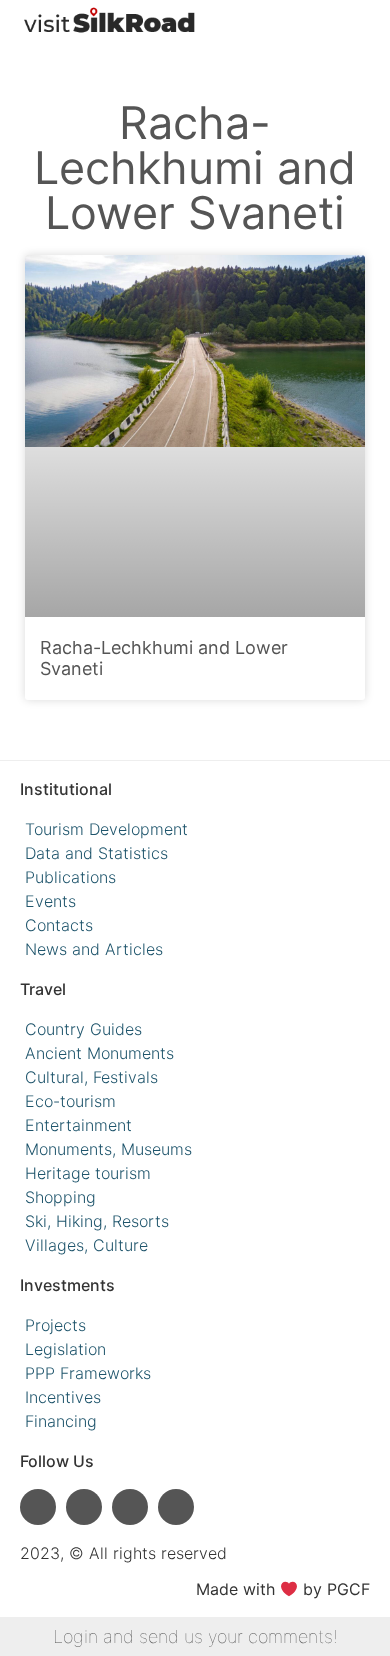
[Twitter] (176, 1507)
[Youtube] (84, 1507)
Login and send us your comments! (195, 1636)
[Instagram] (38, 1507)
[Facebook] (130, 1507)
